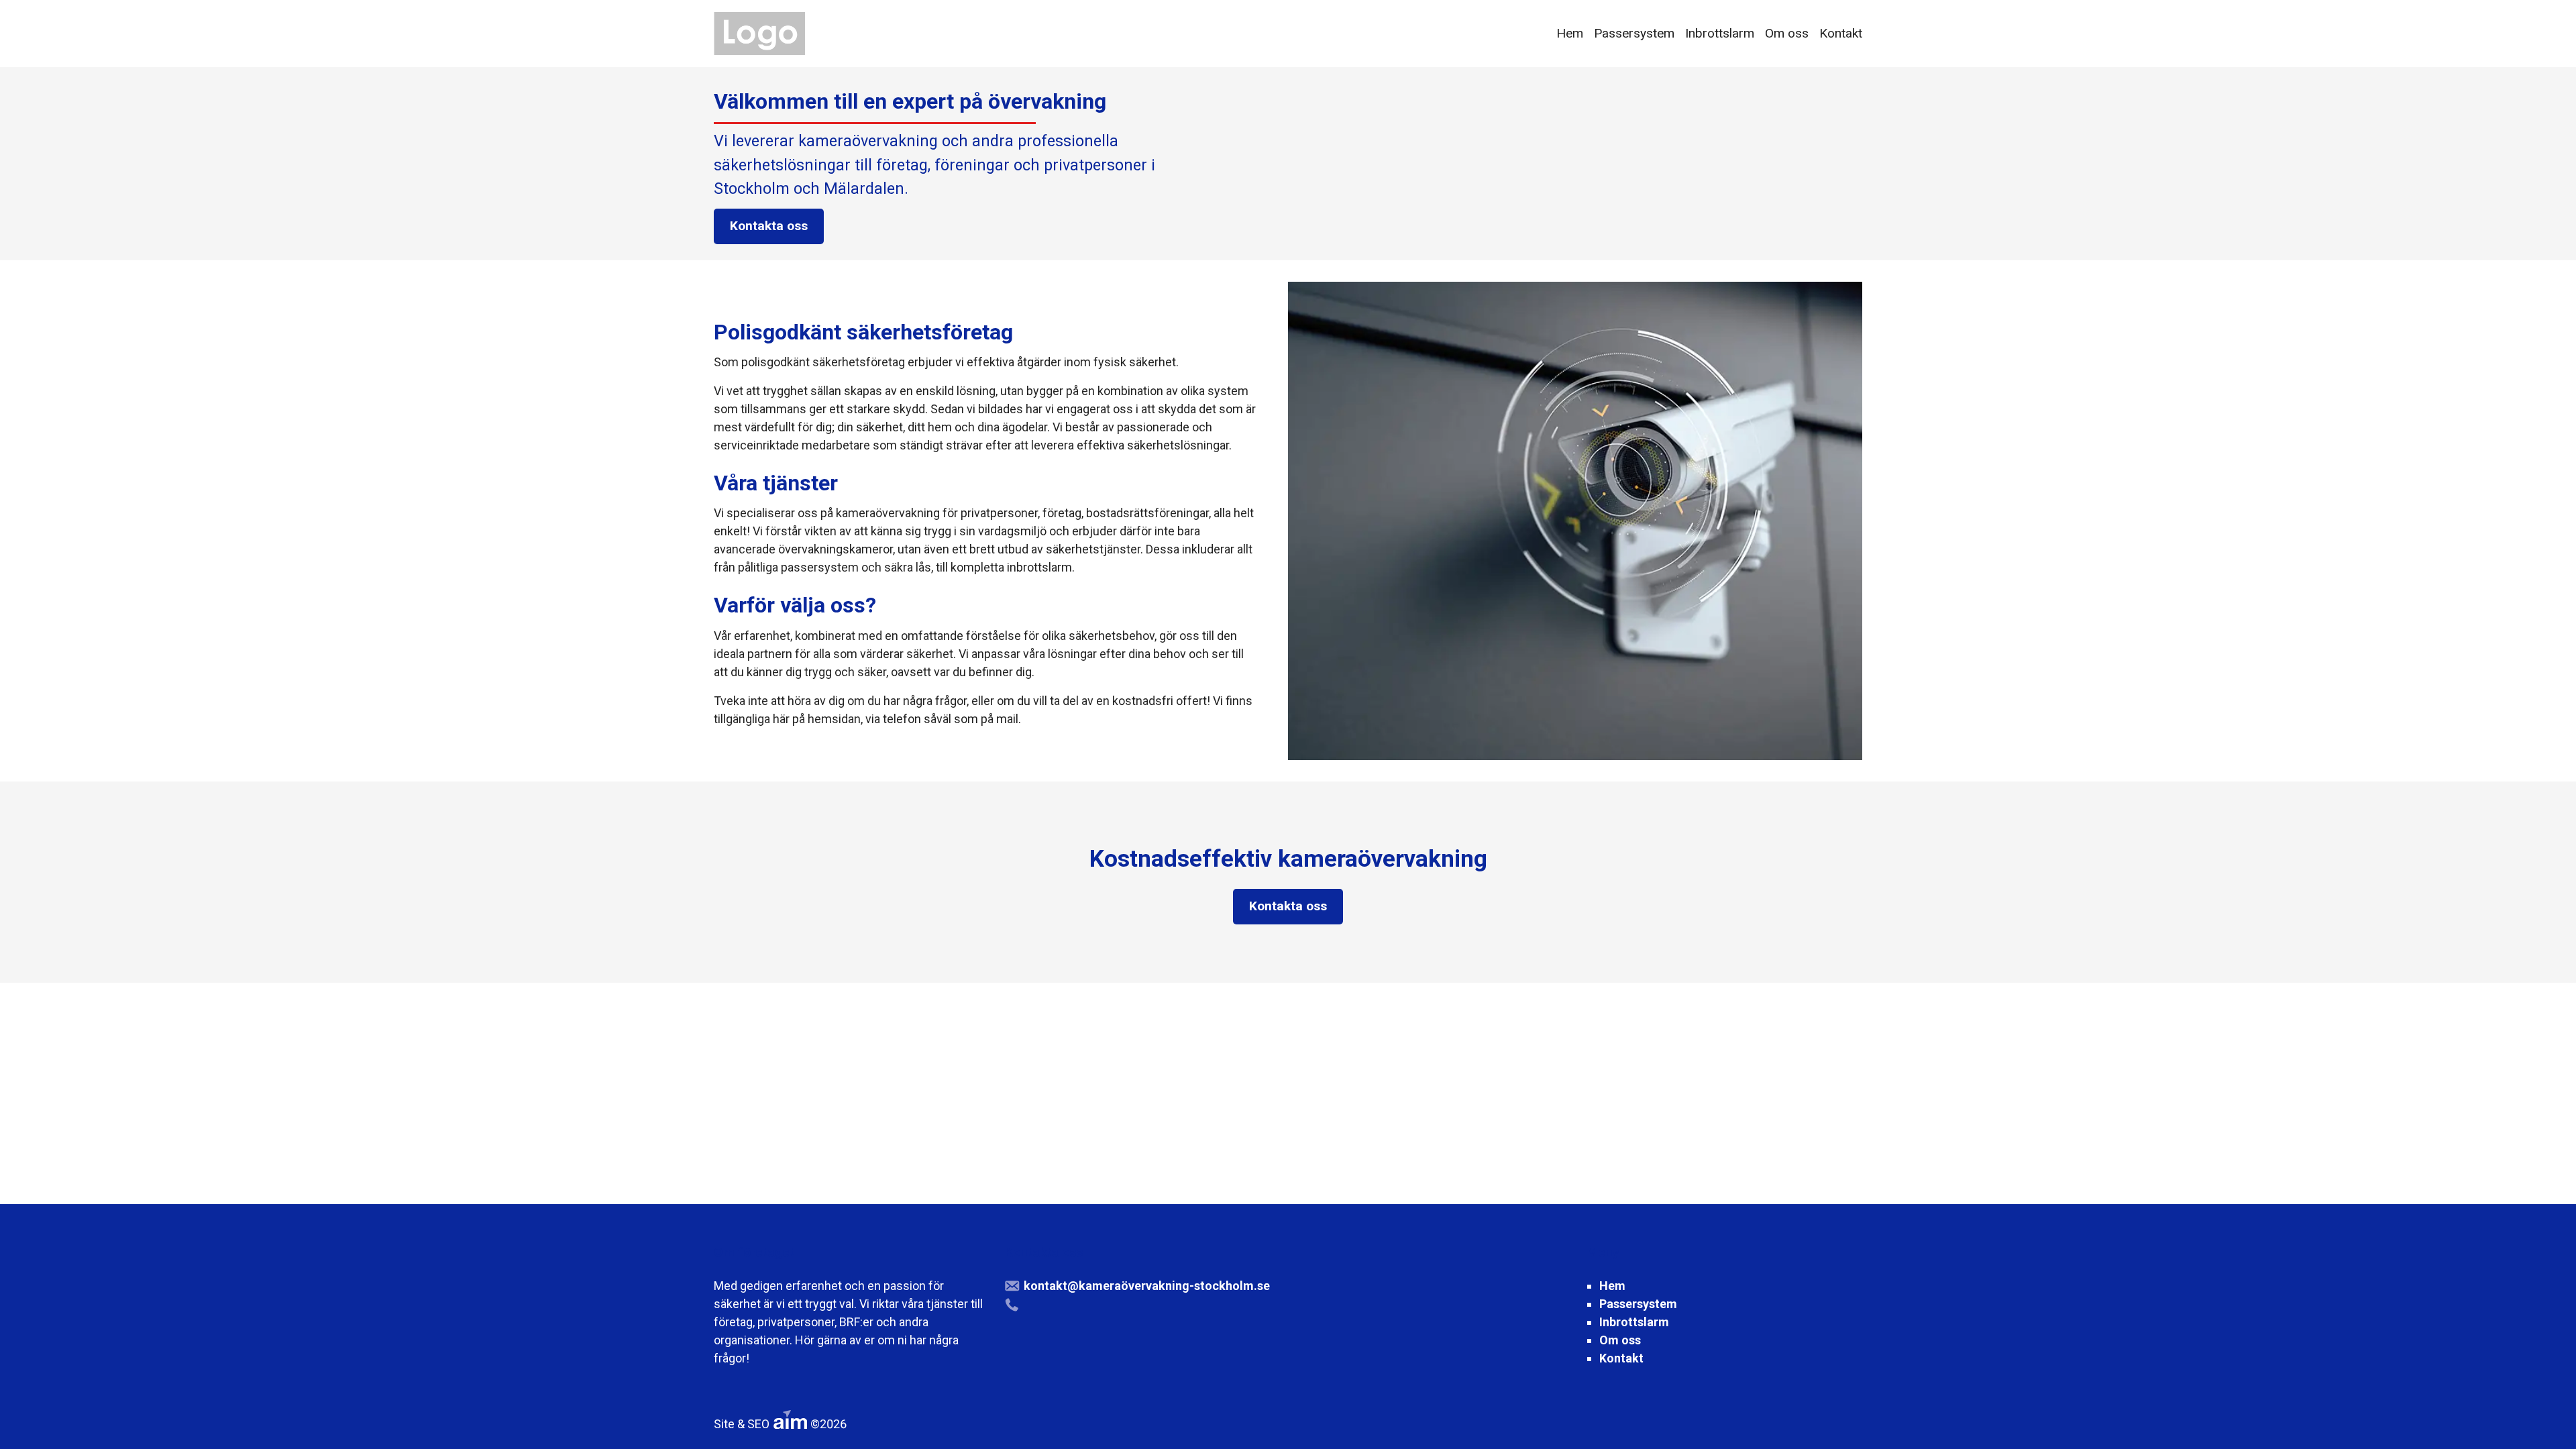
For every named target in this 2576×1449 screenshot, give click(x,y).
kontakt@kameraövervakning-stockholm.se (1147, 1286)
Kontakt (1841, 33)
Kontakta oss (769, 226)
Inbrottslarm (1720, 33)
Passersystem (1634, 33)
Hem (1570, 33)
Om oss (1787, 33)
